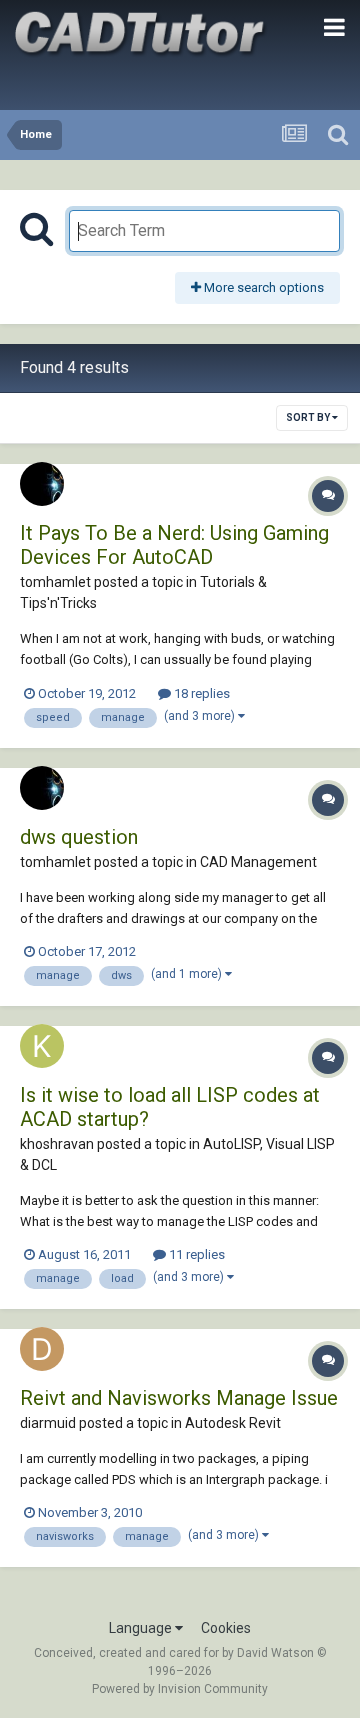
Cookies (226, 1628)
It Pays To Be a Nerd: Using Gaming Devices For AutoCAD (174, 545)
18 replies (200, 693)
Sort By (309, 417)
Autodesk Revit (233, 1423)
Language (142, 1628)
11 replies (195, 1254)
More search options (262, 287)
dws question (79, 837)
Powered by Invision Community (180, 1689)
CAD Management (258, 862)
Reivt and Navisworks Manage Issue (179, 1398)
